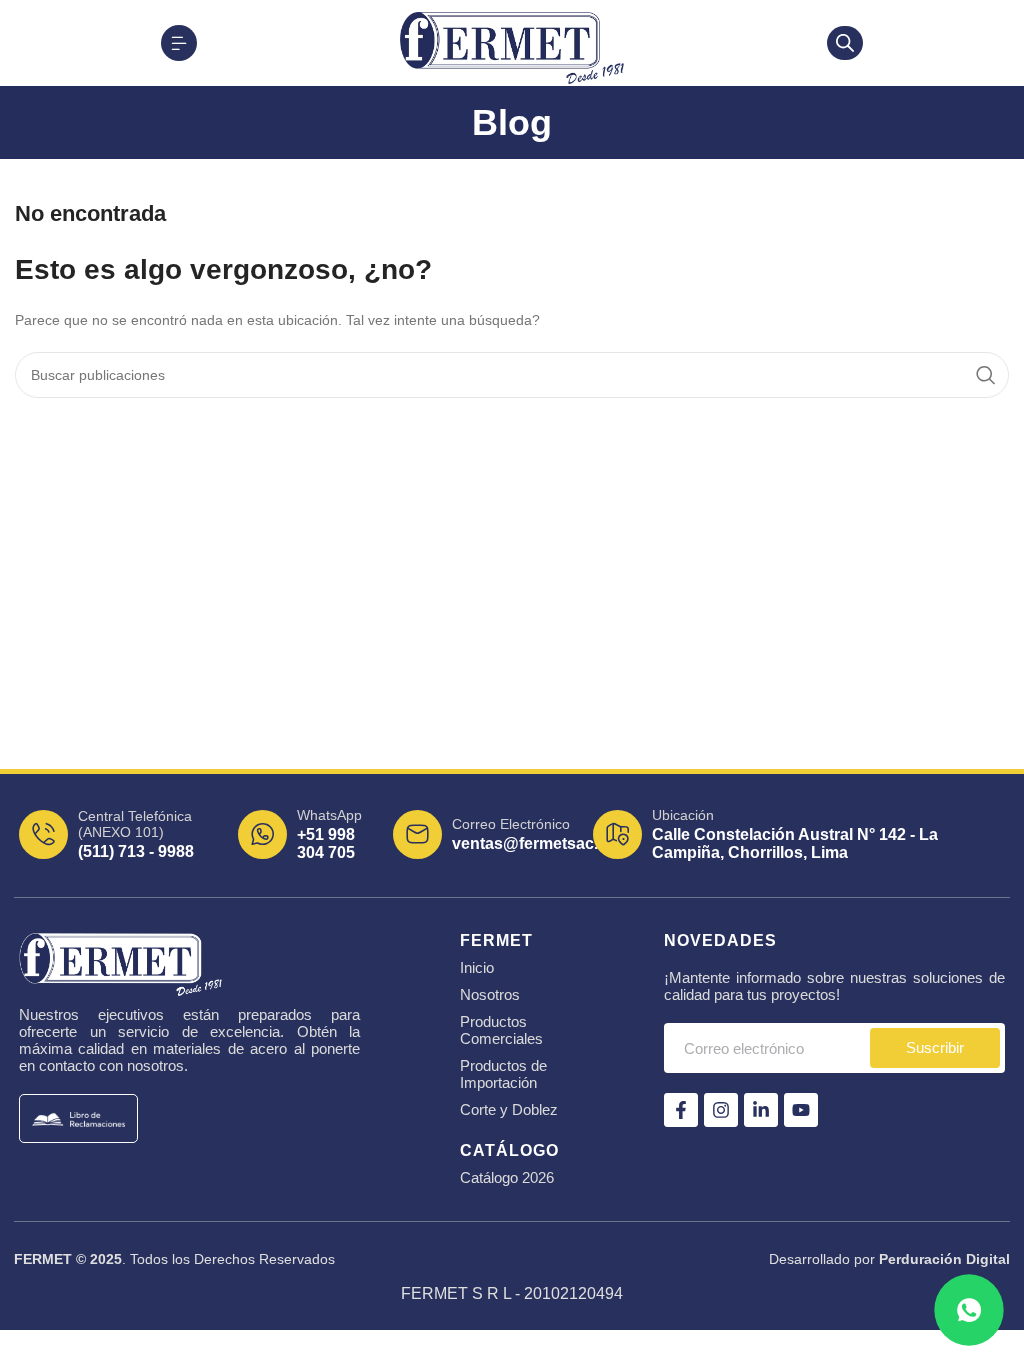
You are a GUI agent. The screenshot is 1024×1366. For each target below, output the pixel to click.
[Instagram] (721, 1110)
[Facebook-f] (681, 1110)
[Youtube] (801, 1110)
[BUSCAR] (986, 375)
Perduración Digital (944, 1259)
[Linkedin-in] (761, 1110)
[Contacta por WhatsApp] (969, 1310)
